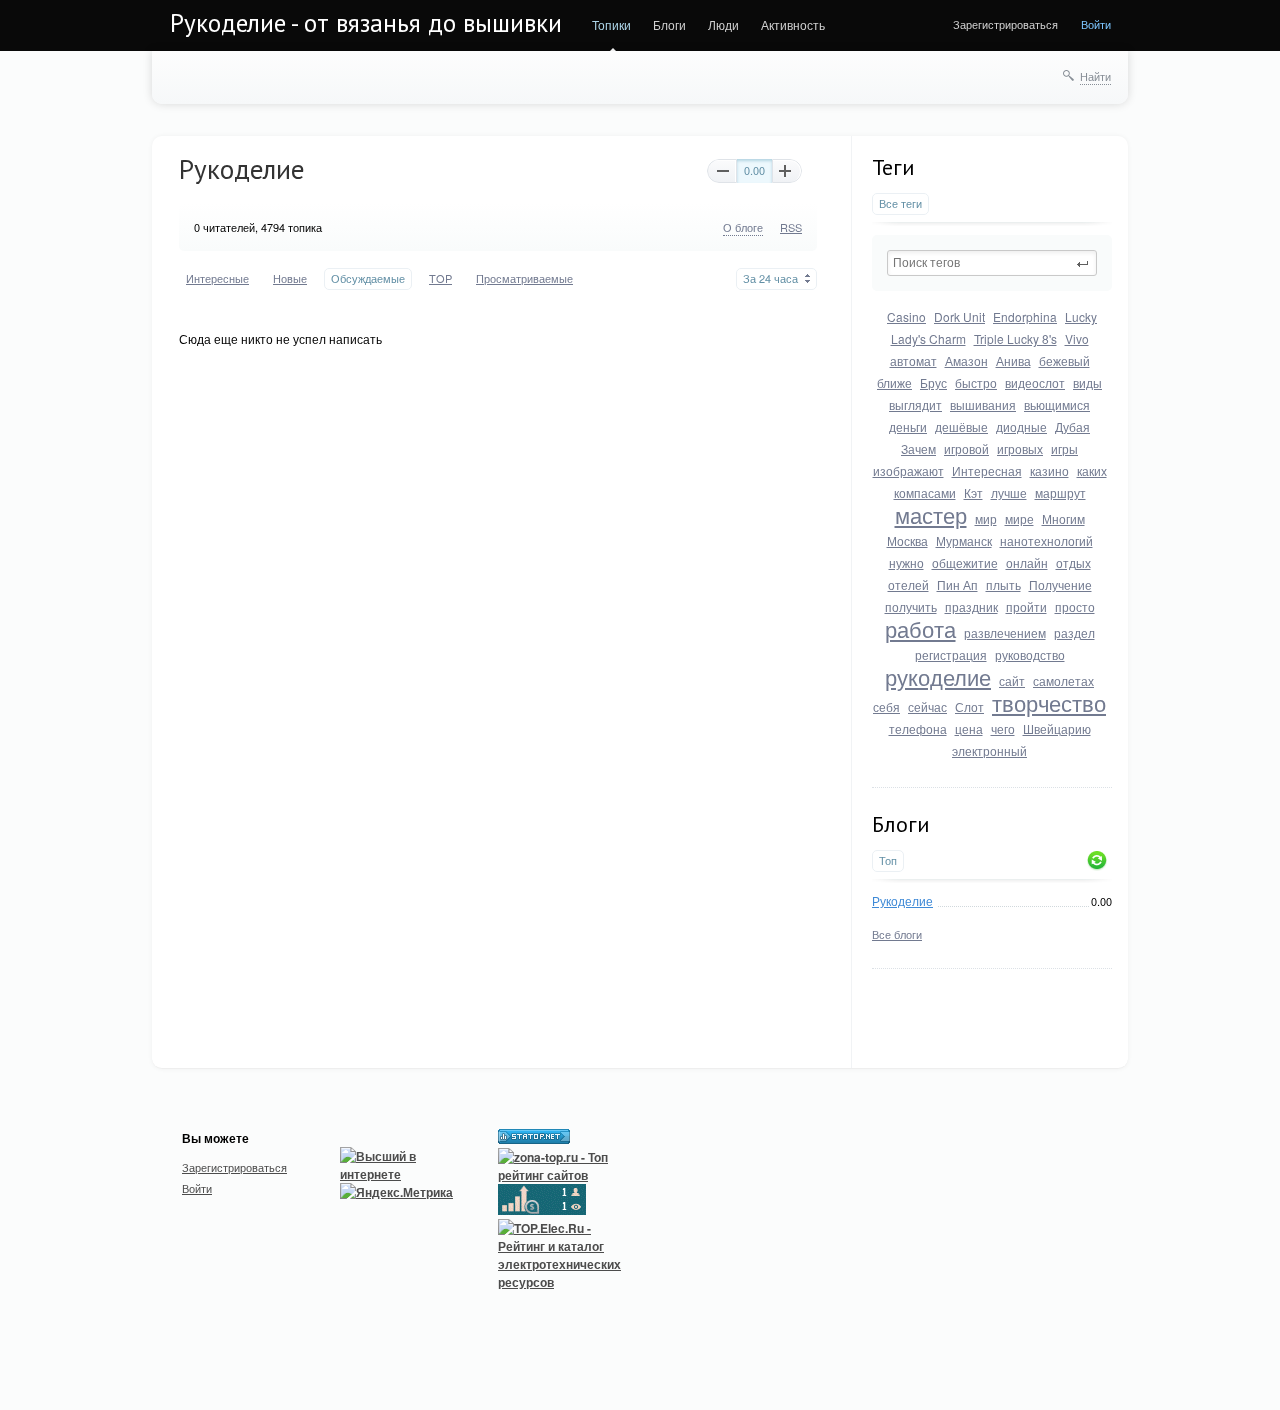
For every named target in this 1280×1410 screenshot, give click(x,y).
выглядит (915, 404)
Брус (933, 382)
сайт (1012, 680)
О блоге (743, 227)
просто (1075, 606)
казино (1049, 470)
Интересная (987, 470)
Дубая (1072, 426)
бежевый (1064, 360)
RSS (791, 227)
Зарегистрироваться (1005, 24)
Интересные (217, 278)
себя (886, 706)
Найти (1095, 76)
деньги (908, 426)
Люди (723, 24)
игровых (1020, 448)
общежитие (965, 562)
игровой (966, 448)
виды (1087, 382)
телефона (918, 728)
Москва (907, 540)
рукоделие (938, 676)
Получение (1060, 584)
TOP (440, 278)
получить (911, 606)
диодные (1021, 426)
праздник (971, 606)
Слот (969, 706)
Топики (611, 24)
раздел (1074, 632)
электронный (989, 750)
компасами (925, 492)
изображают (908, 470)
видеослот (1035, 382)
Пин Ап (957, 584)
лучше (1009, 492)
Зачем (918, 448)
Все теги (900, 203)
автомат (913, 360)
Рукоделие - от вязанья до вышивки (366, 23)
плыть (1003, 584)
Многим (1063, 518)
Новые (290, 278)
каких (1092, 470)
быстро (976, 382)
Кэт (973, 492)
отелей (908, 584)
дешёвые (961, 426)
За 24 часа (770, 278)
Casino (906, 316)
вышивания (983, 404)
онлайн (1027, 562)
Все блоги (897, 934)
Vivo (1077, 338)
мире (1019, 518)
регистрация (951, 654)
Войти (1096, 24)
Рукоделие (902, 900)
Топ (888, 860)
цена (969, 728)
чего (1003, 728)
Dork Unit (959, 316)
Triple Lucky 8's (1015, 338)
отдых (1073, 562)
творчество (1049, 702)
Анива (1013, 360)
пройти (1026, 606)
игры (1064, 448)
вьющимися (1057, 404)
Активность (793, 24)
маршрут (1060, 492)
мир (986, 518)
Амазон (966, 360)
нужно (906, 562)
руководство (1030, 654)
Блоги (669, 24)
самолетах (1063, 680)
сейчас (927, 706)
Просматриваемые (524, 278)
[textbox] (992, 263)
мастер (931, 514)
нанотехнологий (1046, 540)
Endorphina (1025, 316)
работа (920, 628)
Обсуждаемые (368, 278)
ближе (894, 382)
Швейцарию (1057, 728)
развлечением (1005, 632)
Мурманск (964, 540)
